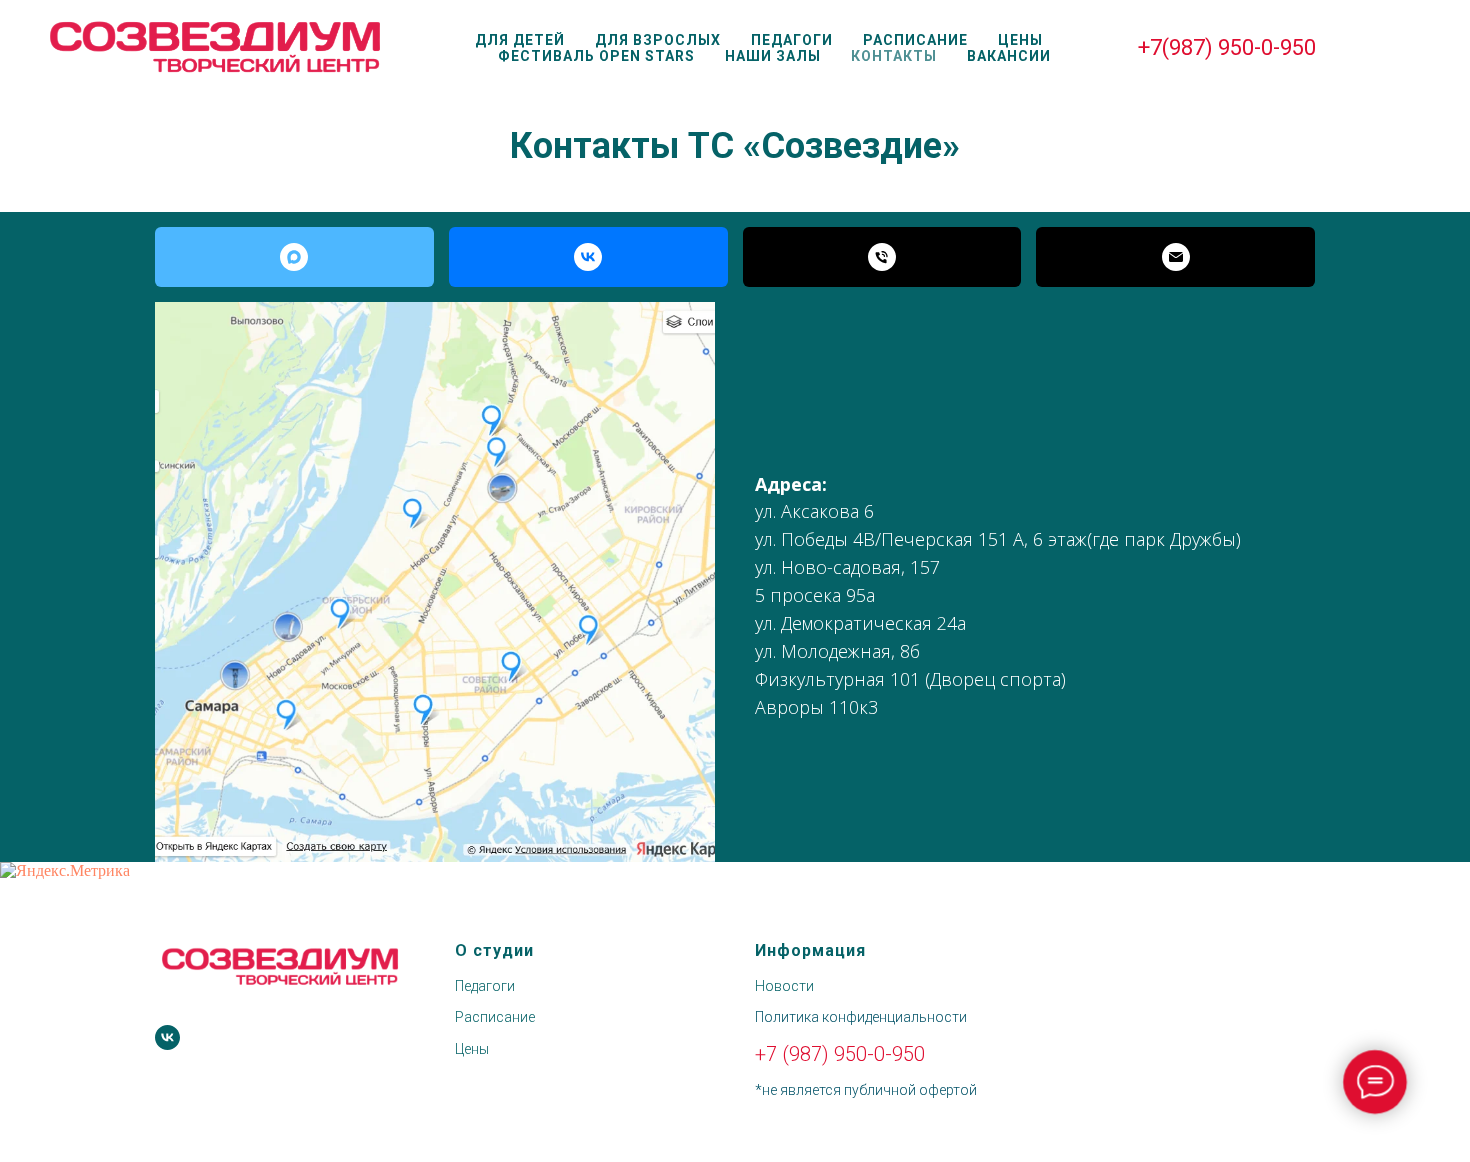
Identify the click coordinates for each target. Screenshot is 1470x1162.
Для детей (520, 40)
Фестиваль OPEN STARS (596, 56)
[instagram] (1410, 48)
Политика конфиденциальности (861, 1017)
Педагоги (792, 40)
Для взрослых (658, 40)
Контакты (894, 56)
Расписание (915, 40)
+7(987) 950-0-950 (1227, 47)
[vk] (167, 1037)
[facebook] (1366, 48)
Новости (784, 986)
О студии (494, 950)
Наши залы (773, 56)
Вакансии (1009, 56)
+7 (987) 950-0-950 (840, 1054)
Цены (1020, 40)
